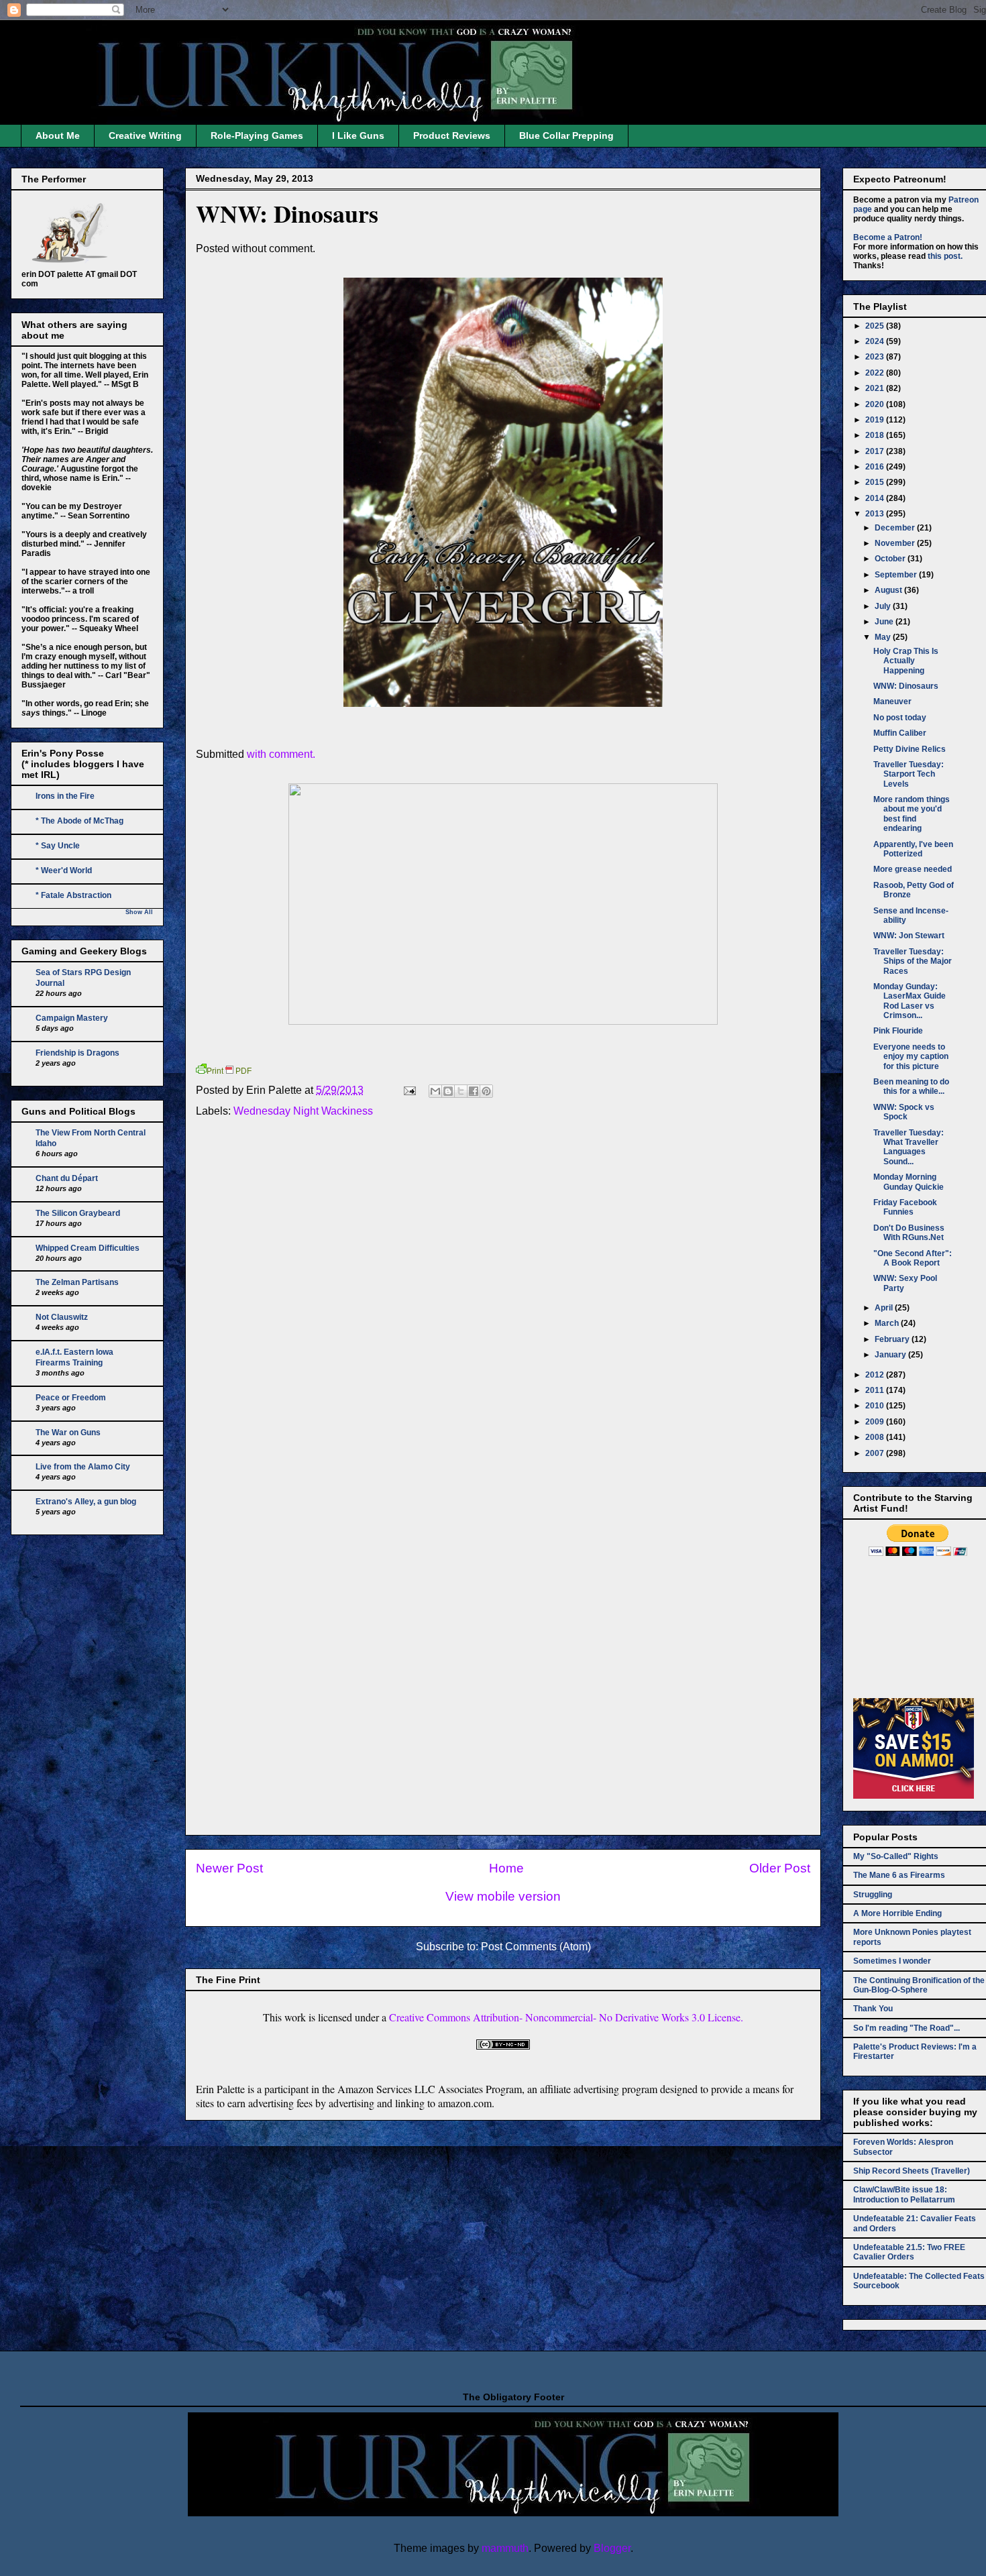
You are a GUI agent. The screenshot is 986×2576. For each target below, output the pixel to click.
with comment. (282, 754)
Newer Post (229, 1868)
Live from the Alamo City (83, 1467)
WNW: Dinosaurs (287, 213)
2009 (876, 1422)
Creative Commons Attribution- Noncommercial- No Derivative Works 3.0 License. (566, 2017)
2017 (876, 451)
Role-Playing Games (257, 135)
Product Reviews (452, 135)
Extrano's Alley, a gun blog (86, 1502)
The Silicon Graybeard (78, 1213)
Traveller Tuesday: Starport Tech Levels (909, 774)
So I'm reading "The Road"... (907, 2028)
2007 (876, 1453)
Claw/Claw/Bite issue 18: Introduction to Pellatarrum (904, 2194)
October (891, 559)
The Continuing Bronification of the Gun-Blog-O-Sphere (919, 1985)
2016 (876, 467)
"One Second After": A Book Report (913, 1258)
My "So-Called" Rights (896, 1856)
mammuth (505, 2548)
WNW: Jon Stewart (909, 936)
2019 (876, 420)
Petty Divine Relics (910, 749)
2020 (876, 404)
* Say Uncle (58, 846)
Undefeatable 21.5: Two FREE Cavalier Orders (909, 2252)
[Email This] (435, 1091)
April (885, 1308)
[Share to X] (461, 1091)
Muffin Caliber (900, 733)
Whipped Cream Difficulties (88, 1248)
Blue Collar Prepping (566, 135)
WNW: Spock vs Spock (904, 1112)
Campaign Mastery (72, 1018)
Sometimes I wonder (892, 1961)
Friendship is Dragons (77, 1053)
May (884, 637)
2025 (876, 326)
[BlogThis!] (448, 1091)
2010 (876, 1406)
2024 (876, 341)
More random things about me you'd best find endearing (912, 814)
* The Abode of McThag (79, 821)
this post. (945, 256)
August (889, 590)
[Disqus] (503, 1309)
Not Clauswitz (62, 1317)
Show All (139, 912)
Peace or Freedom (71, 1398)
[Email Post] (408, 1090)
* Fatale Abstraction (73, 895)
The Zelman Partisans (77, 1282)
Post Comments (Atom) (536, 1947)
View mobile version (503, 1896)
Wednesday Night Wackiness (303, 1111)
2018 (876, 435)
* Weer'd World (64, 871)
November (896, 543)
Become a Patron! (888, 237)
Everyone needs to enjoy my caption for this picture (911, 1057)
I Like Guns (358, 135)
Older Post (780, 1868)
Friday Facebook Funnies (905, 1207)
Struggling (873, 1895)
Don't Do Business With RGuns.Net (909, 1233)
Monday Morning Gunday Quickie (909, 1182)
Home (506, 1868)
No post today (900, 718)
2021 (876, 388)
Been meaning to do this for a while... (911, 1086)
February (893, 1339)
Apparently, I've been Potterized (913, 849)
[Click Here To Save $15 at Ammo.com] (914, 1796)
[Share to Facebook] (474, 1091)
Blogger (612, 2548)
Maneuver (892, 702)
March (888, 1323)
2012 (876, 1375)
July (884, 606)
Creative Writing (145, 135)
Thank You (873, 2009)
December (896, 528)
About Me (58, 135)
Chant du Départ (67, 1178)
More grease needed (913, 869)
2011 (876, 1390)
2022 (876, 373)
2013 (876, 514)
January (891, 1355)
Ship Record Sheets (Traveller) (912, 2171)
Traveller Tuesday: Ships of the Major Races (913, 961)
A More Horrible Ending (897, 1913)
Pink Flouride (898, 1031)
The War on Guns (68, 1433)
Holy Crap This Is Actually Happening (906, 661)
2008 (876, 1437)
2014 (876, 498)
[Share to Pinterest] (486, 1091)
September (897, 575)
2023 (876, 357)
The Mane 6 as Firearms (899, 1875)
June (885, 622)
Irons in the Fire (65, 796)
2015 (876, 482)
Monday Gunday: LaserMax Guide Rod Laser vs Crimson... (910, 1001)
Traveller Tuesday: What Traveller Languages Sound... (909, 1147)
